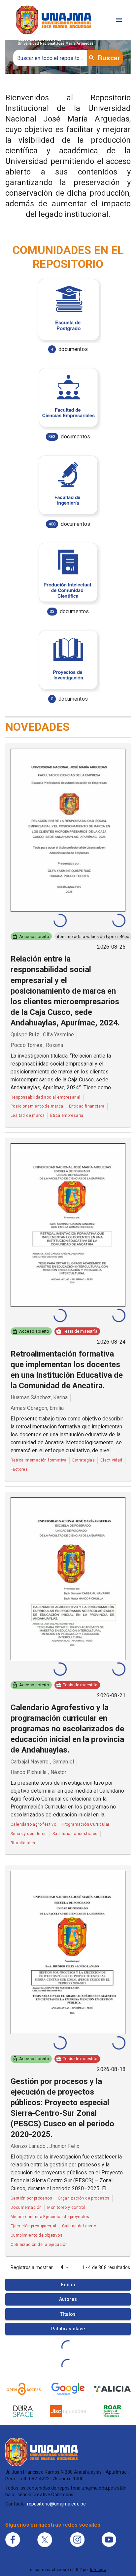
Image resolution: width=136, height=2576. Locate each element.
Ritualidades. (23, 1843)
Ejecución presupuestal (34, 2226)
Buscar (109, 58)
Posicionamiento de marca (37, 1106)
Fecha (68, 2285)
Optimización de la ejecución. (40, 2245)
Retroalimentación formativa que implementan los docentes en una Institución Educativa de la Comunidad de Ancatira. (67, 1370)
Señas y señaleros (29, 1834)
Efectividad (111, 1460)
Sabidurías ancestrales (75, 1834)
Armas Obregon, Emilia (37, 1408)
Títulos (68, 2314)
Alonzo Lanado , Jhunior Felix (45, 2146)
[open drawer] (119, 20)
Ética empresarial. (68, 1115)
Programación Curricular (85, 1824)
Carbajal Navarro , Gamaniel (42, 1762)
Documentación (26, 2207)
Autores (68, 2299)
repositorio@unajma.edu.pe (57, 2504)
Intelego (98, 2570)
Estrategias (84, 1460)
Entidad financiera (87, 1106)
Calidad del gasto (79, 2226)
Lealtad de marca (28, 1115)
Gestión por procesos (31, 2198)
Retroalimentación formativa (39, 1460)
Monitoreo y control (66, 2207)
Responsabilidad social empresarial (46, 1097)
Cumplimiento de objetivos (36, 2235)
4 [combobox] (62, 2267)
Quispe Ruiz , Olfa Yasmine (42, 1035)
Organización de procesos (84, 2198)
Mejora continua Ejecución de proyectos (50, 2217)
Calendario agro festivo (33, 1824)
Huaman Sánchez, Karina (39, 1397)
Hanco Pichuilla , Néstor (39, 1772)
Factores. (20, 1469)
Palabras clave (68, 2329)
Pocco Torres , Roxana (37, 1045)
